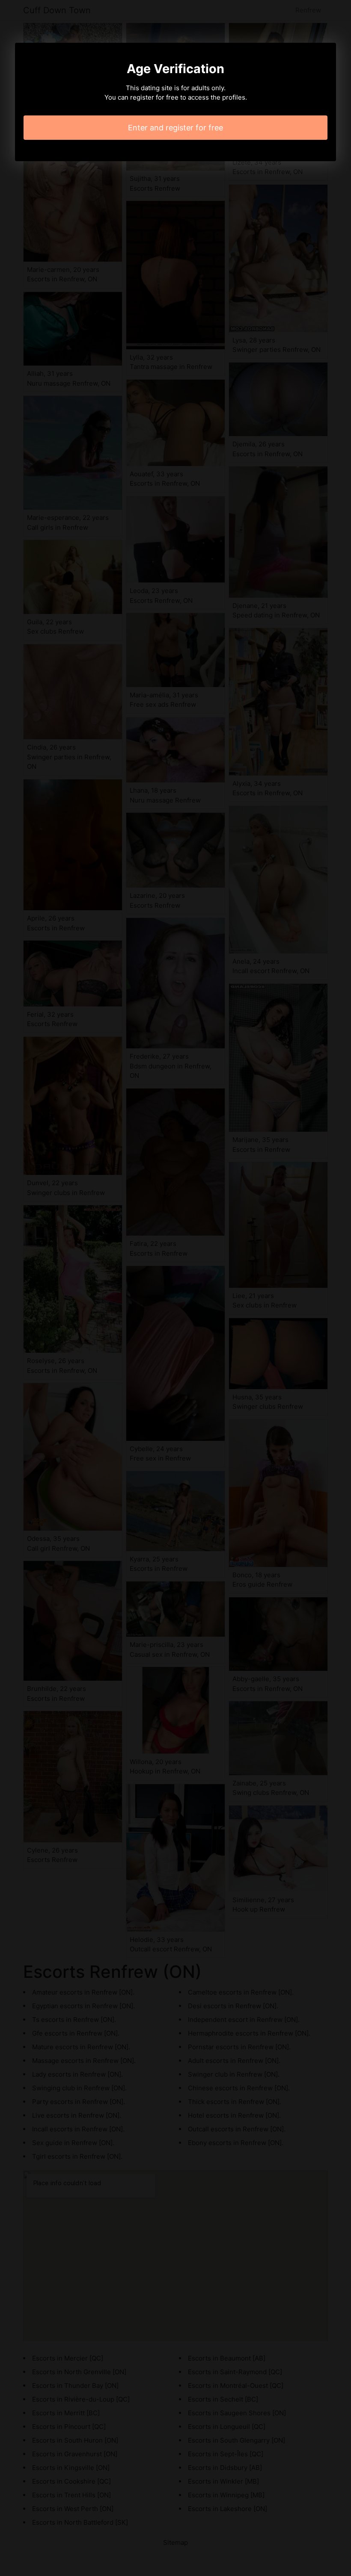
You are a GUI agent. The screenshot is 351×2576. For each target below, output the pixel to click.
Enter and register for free (175, 128)
